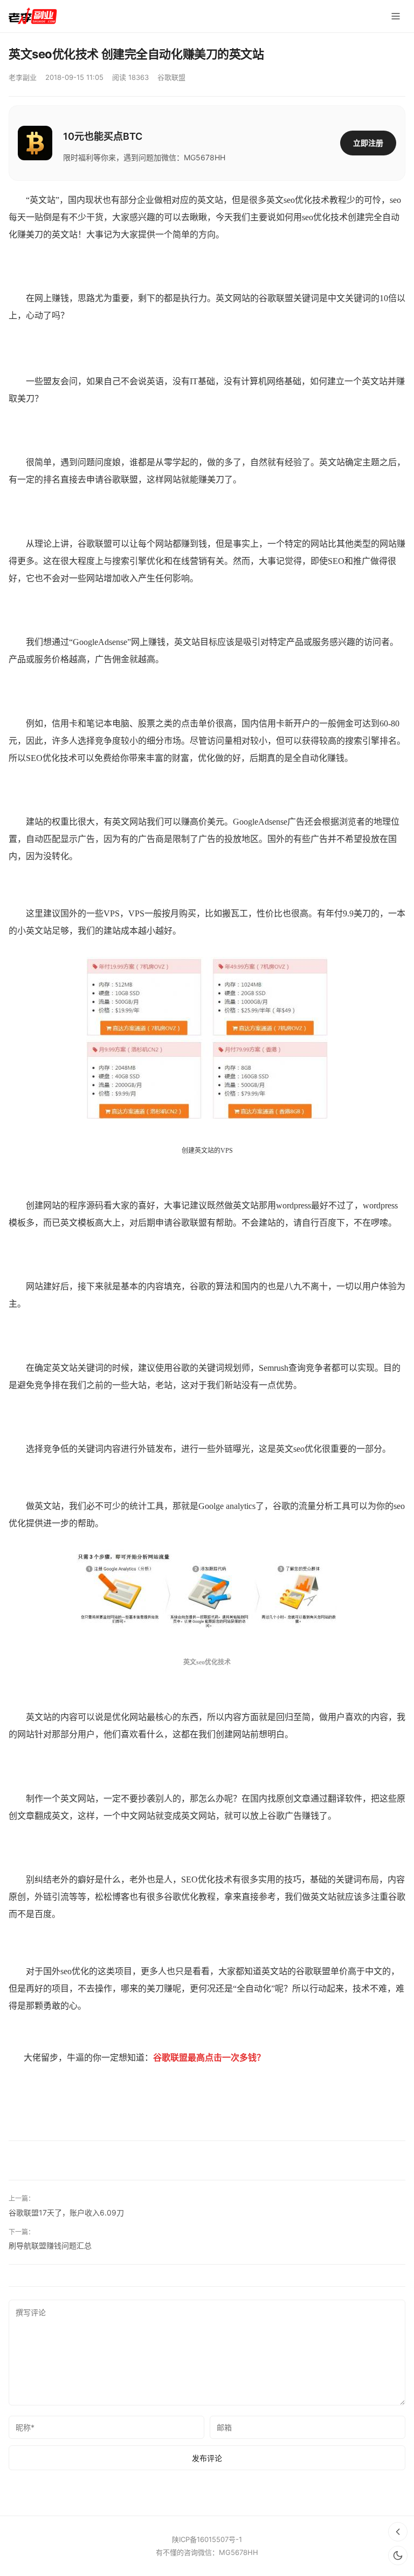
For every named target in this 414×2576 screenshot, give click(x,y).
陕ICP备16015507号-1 (207, 2539)
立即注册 (368, 143)
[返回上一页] (398, 2532)
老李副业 (23, 77)
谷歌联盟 (171, 77)
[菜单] (396, 16)
